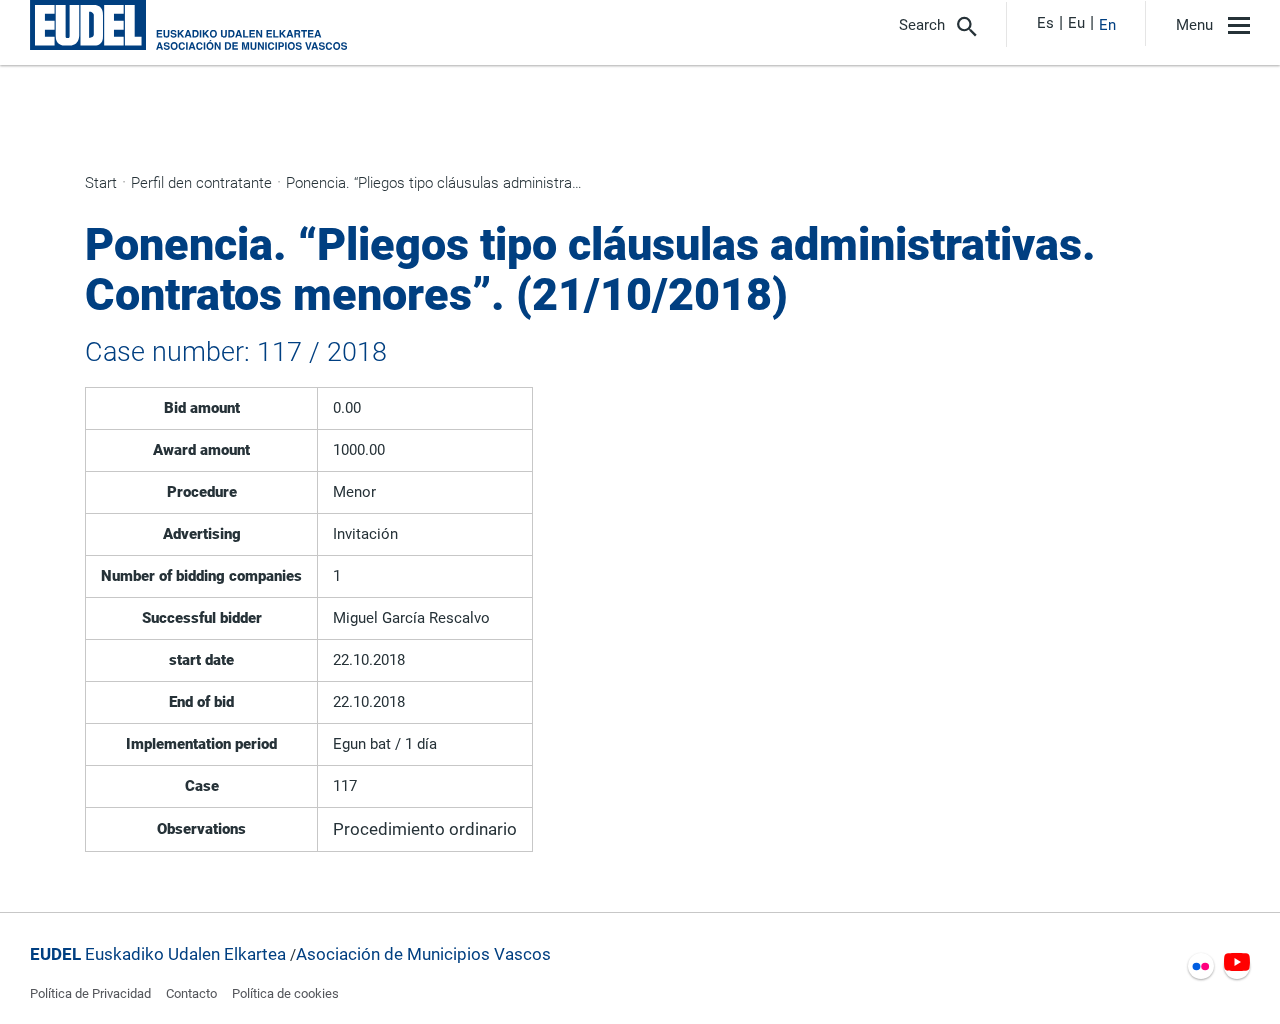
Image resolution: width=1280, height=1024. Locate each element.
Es (1045, 23)
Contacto (191, 993)
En (1107, 25)
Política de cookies (285, 993)
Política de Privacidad (90, 993)
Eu (1076, 23)
